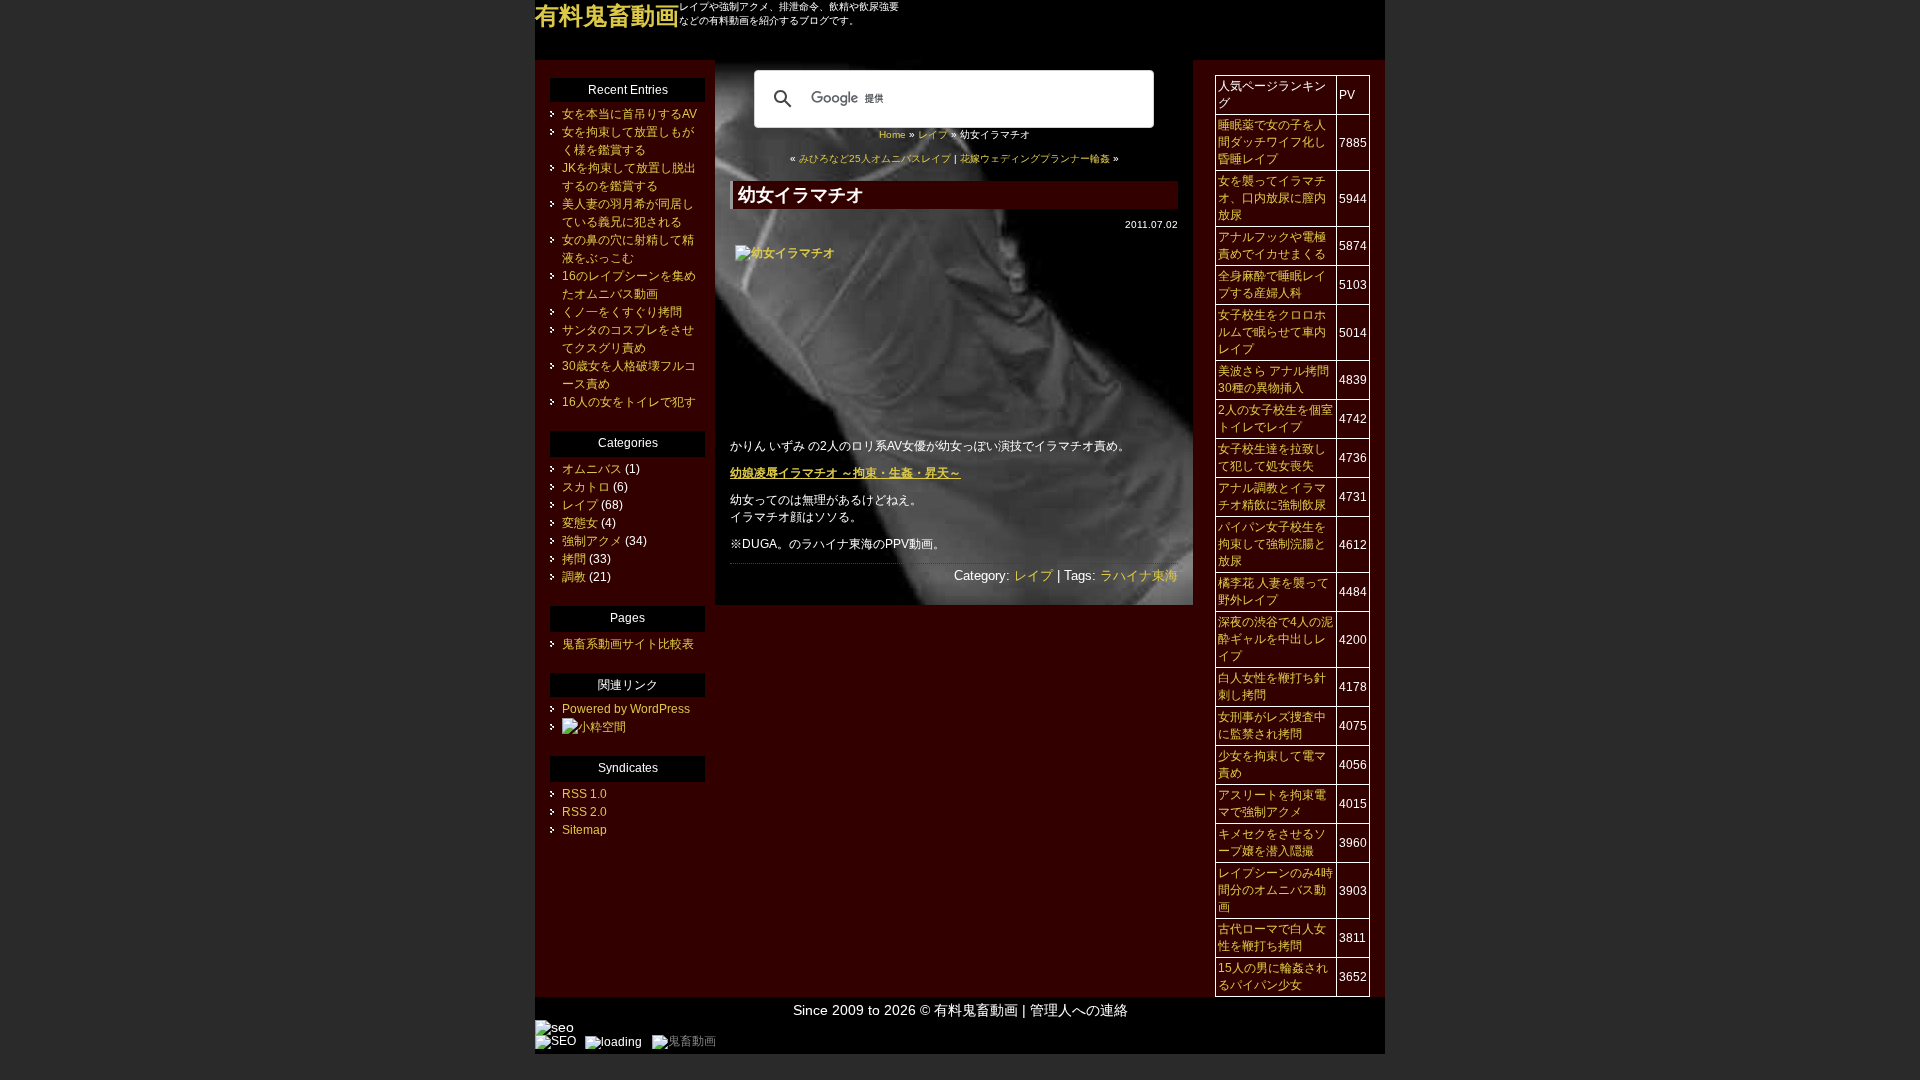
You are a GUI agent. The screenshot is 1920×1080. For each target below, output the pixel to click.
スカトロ (586, 487)
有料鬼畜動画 (976, 1010)
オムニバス (592, 469)
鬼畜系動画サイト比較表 (628, 644)
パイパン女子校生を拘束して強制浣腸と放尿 (1272, 544)
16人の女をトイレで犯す (629, 402)
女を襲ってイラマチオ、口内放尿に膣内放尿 (1272, 198)
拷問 (574, 559)
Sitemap (584, 830)
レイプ (933, 134)
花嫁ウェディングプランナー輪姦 (1035, 158)
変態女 (580, 523)
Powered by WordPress (626, 709)
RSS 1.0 (584, 794)
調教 (574, 577)
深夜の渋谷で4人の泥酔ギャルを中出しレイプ (1275, 639)
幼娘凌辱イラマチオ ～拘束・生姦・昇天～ (845, 473)
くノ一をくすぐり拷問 (622, 312)
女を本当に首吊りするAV (629, 114)
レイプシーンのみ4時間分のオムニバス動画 (1275, 890)
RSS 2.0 (584, 812)
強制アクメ (592, 541)
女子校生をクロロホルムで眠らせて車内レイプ (1272, 332)
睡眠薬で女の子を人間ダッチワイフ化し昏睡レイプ (1272, 142)
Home (892, 134)
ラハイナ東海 (1139, 575)
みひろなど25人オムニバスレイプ (875, 158)
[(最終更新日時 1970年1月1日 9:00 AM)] (594, 727)
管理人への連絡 (1079, 1010)
